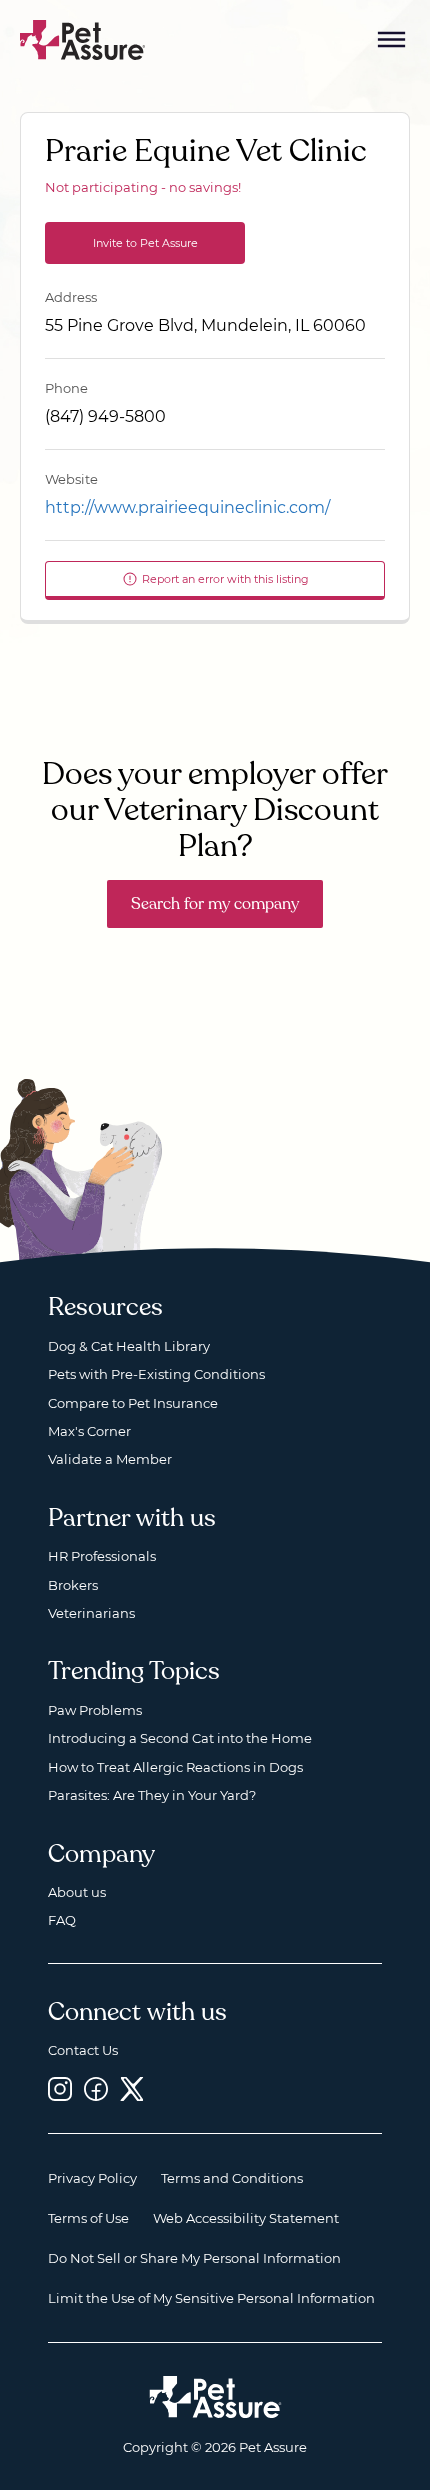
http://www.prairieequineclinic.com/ (187, 507)
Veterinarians (91, 1613)
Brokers (73, 1585)
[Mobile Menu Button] (392, 40)
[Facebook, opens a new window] (96, 2089)
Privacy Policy (92, 2178)
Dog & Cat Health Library (129, 1346)
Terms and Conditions (232, 2178)
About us (77, 1892)
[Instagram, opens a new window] (60, 2089)
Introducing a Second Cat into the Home (180, 1738)
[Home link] (215, 2397)
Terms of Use (88, 2218)
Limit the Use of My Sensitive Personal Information (211, 2298)
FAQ (62, 1920)
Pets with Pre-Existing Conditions (156, 1374)
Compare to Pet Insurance (133, 1403)
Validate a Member (110, 1459)
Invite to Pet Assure (145, 243)
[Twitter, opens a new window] (132, 2089)
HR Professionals (102, 1556)
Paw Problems (95, 1710)
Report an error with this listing (225, 579)
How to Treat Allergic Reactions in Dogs (175, 1767)
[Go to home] (83, 38)
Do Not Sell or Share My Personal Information (194, 2258)
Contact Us (83, 2050)
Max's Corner (89, 1431)
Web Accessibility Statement (246, 2218)
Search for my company (215, 904)
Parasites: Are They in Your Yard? (152, 1795)
